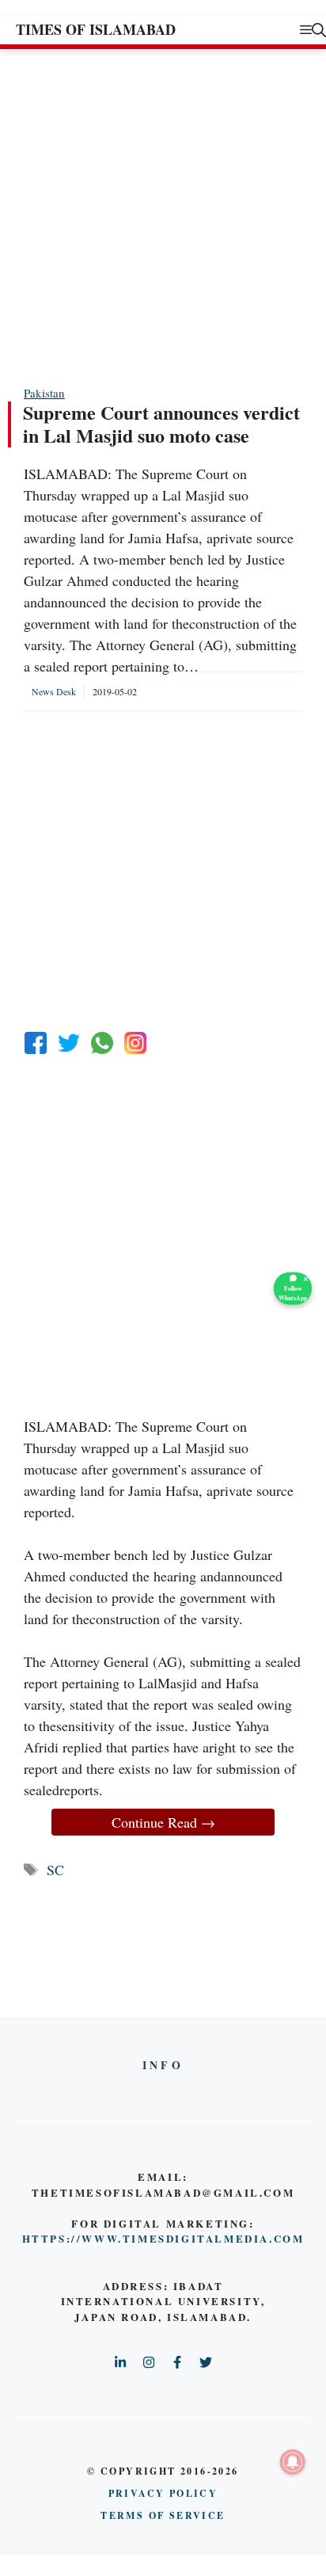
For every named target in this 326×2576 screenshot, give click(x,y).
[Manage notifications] (293, 2462)
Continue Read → (163, 1822)
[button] (319, 30)
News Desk (54, 691)
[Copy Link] (135, 1043)
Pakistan (44, 393)
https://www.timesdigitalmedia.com (163, 2238)
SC (55, 1870)
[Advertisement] (163, 216)
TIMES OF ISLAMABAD (96, 29)
